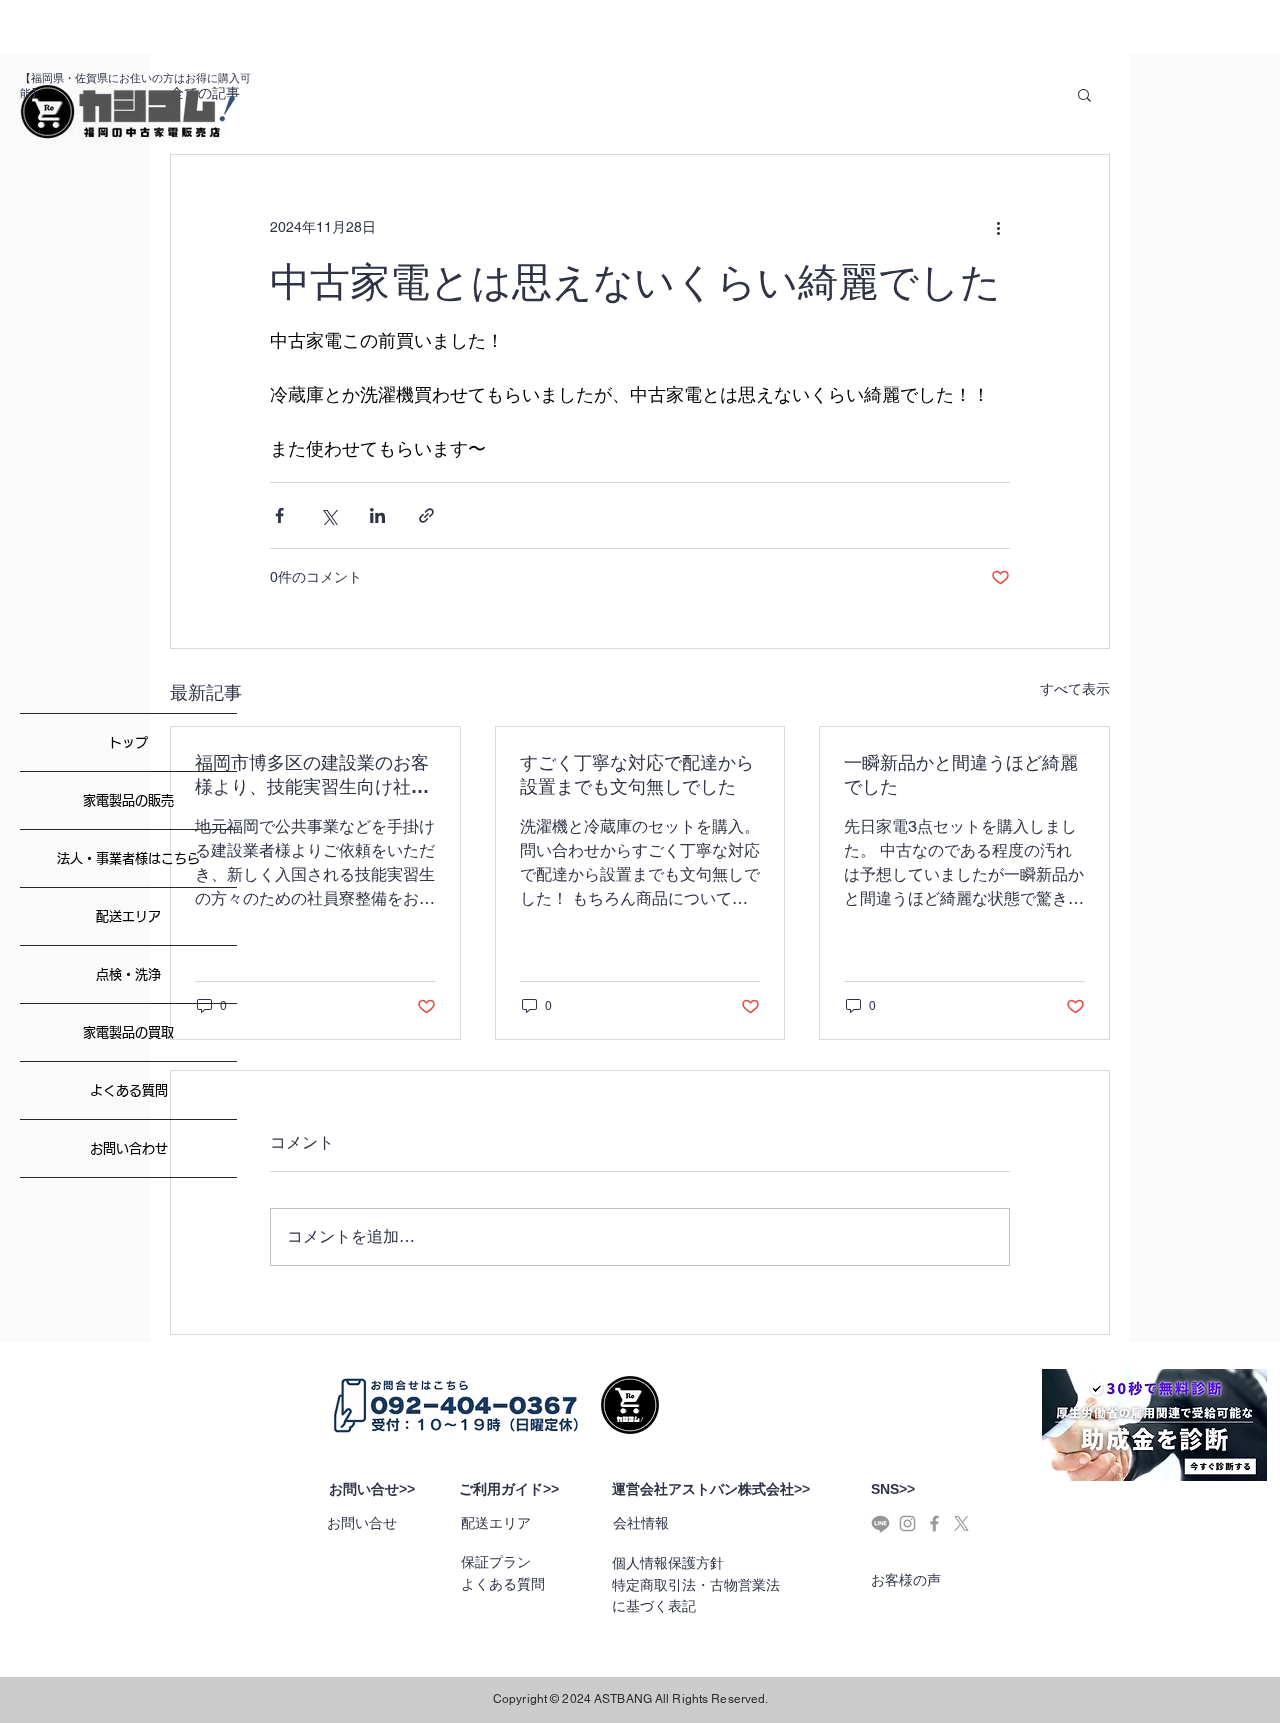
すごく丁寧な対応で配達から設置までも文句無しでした (637, 774)
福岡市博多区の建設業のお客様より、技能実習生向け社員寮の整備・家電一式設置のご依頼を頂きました (312, 775)
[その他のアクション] (998, 227)
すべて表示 (1075, 689)
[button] (1084, 94)
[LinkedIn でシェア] (377, 515)
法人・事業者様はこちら (128, 858)
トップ (128, 742)
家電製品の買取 (128, 1032)
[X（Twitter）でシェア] (328, 515)
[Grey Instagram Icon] (907, 1523)
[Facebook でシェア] (279, 515)
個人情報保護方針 (668, 1563)
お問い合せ (362, 1523)
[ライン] (880, 1523)
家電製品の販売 (128, 800)
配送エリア (128, 916)
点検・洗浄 (128, 974)
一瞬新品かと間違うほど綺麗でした (961, 774)
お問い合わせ (129, 1148)
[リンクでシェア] (426, 515)
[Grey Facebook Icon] (934, 1523)
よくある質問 (129, 1090)
